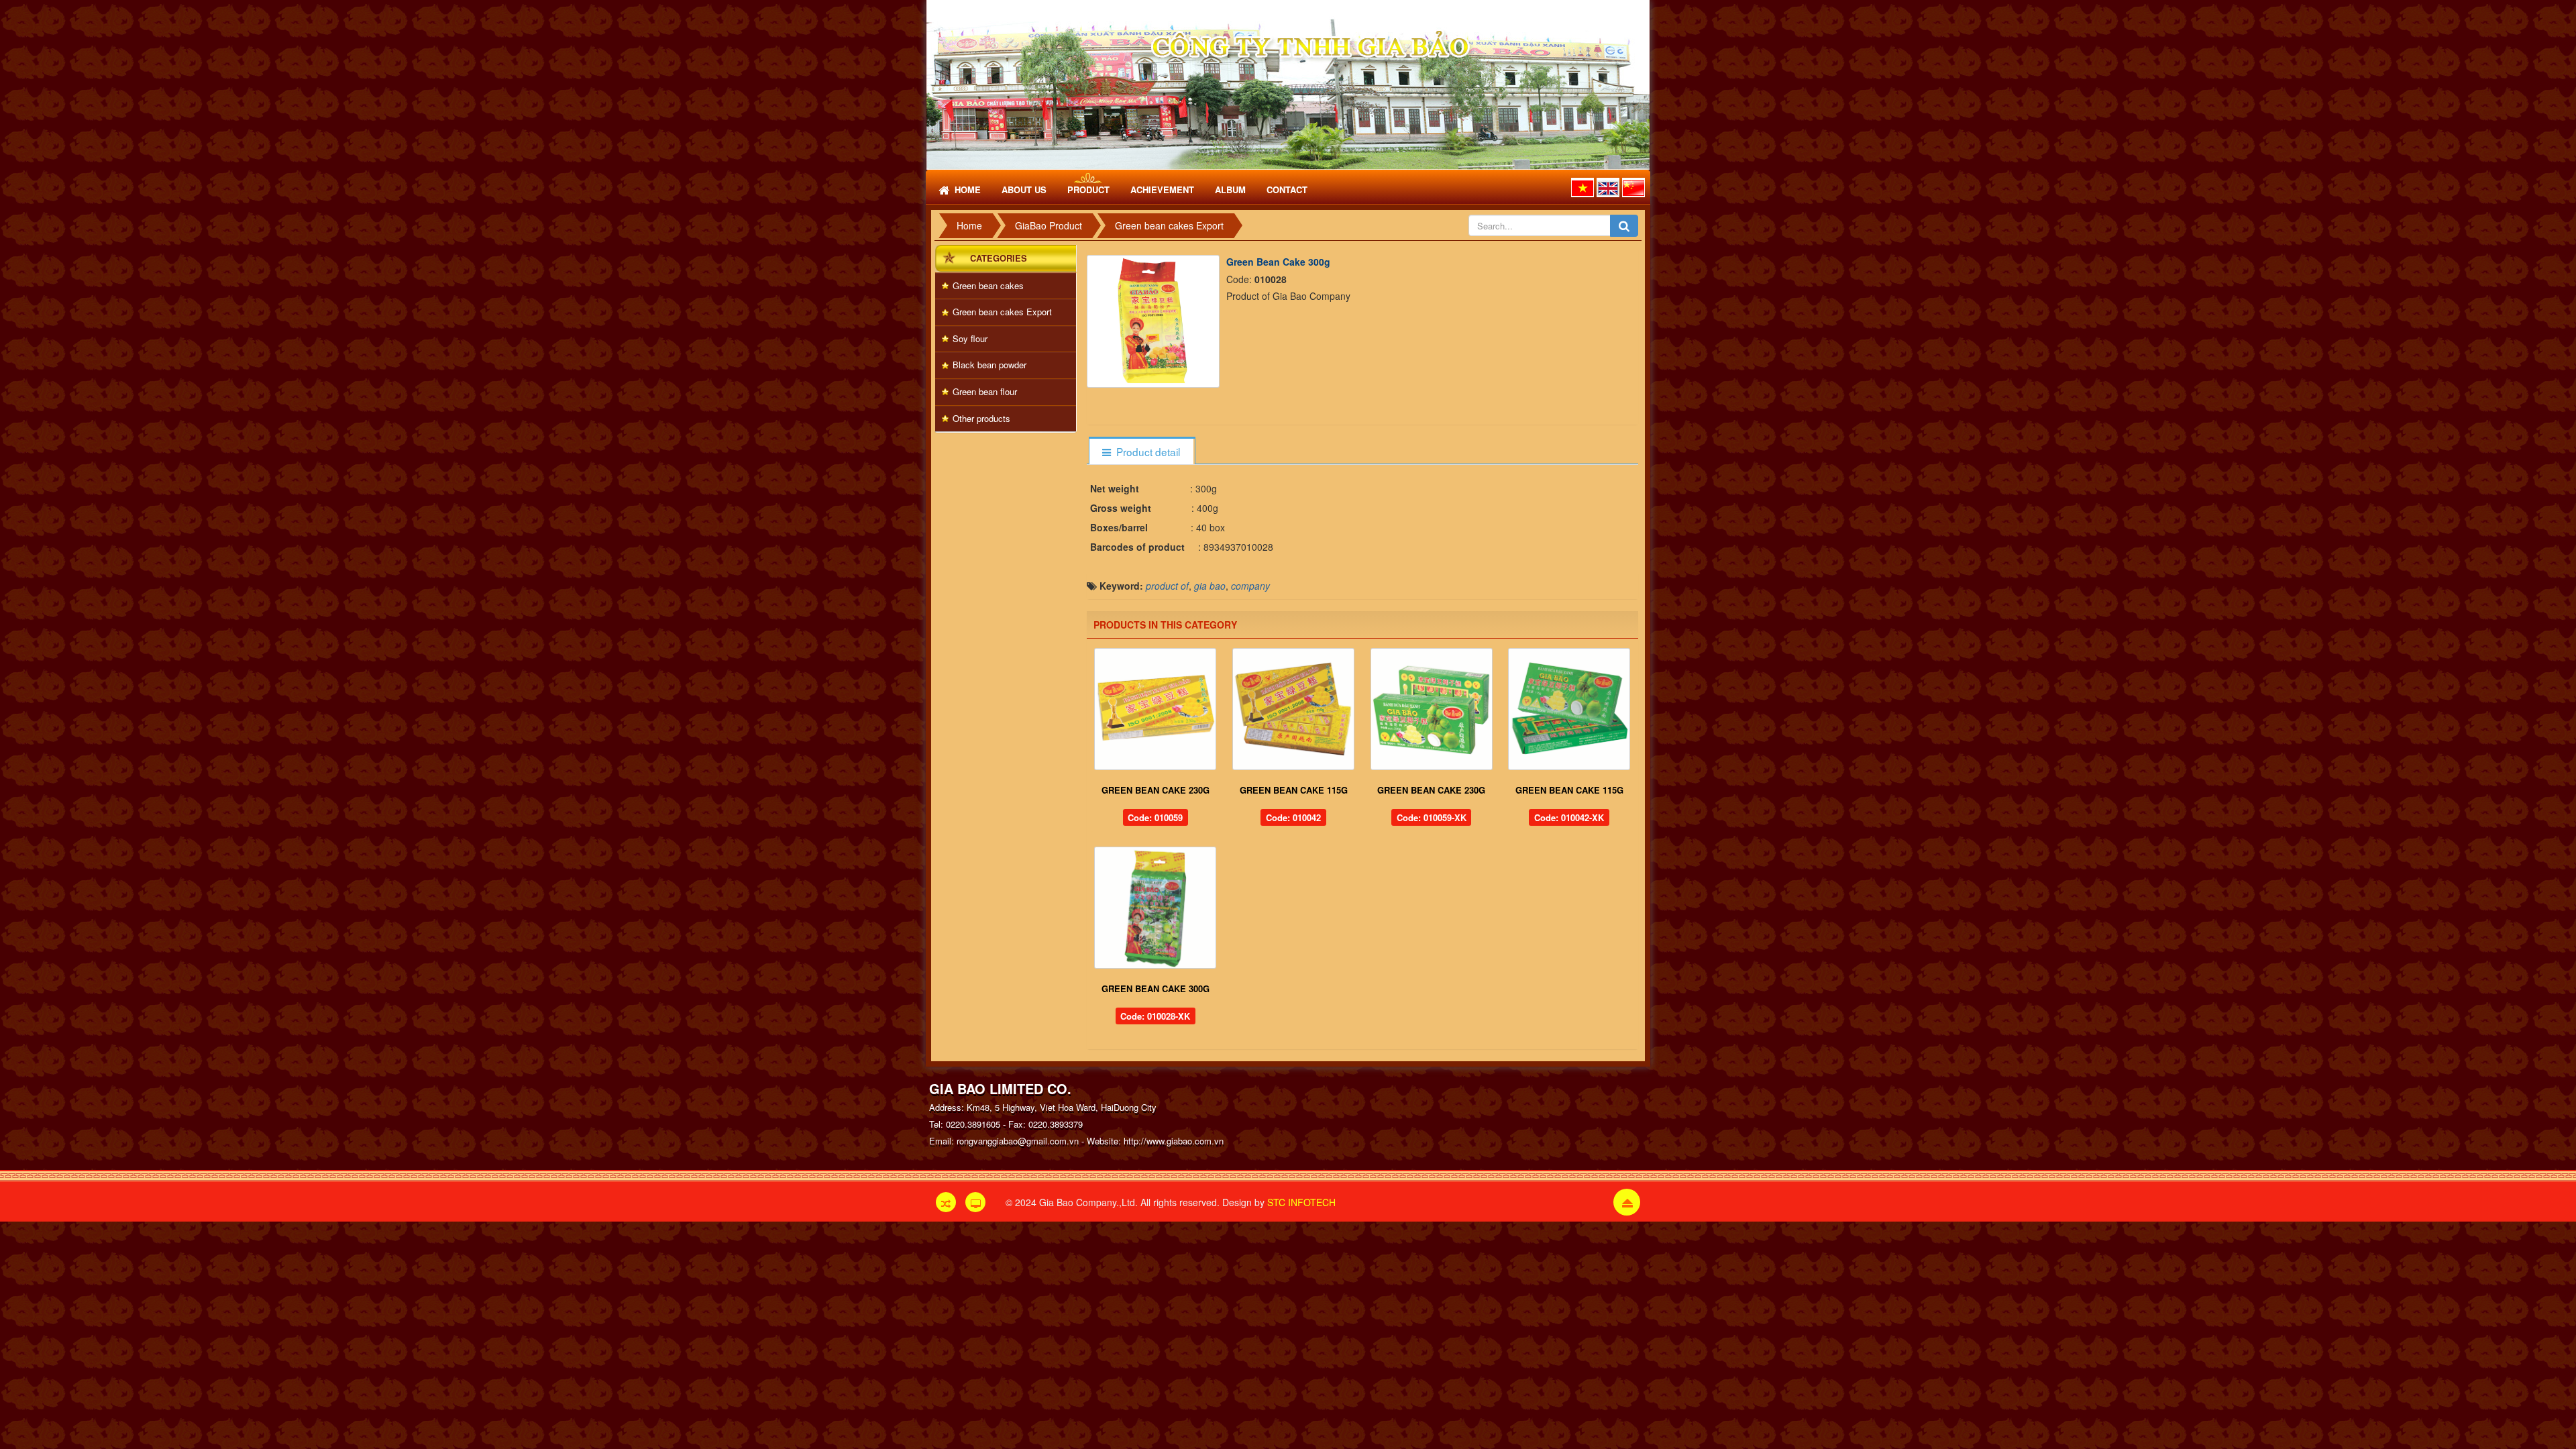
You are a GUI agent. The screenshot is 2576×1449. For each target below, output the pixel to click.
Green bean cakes (988, 285)
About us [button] (1024, 190)
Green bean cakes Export (1002, 312)
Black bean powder (989, 365)
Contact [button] (1287, 190)
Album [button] (1230, 190)
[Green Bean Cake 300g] (1155, 319)
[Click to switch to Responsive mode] (946, 1202)
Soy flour (970, 338)
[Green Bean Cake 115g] (1293, 709)
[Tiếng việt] (1582, 187)
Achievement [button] (1162, 190)
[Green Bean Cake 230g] (1156, 709)
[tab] (1141, 452)
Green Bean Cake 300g (1156, 988)
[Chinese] (1633, 187)
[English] (1608, 187)
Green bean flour (985, 391)
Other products (981, 418)
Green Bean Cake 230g (1156, 790)
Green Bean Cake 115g (1294, 790)
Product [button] (1088, 190)
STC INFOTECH (1301, 1202)
